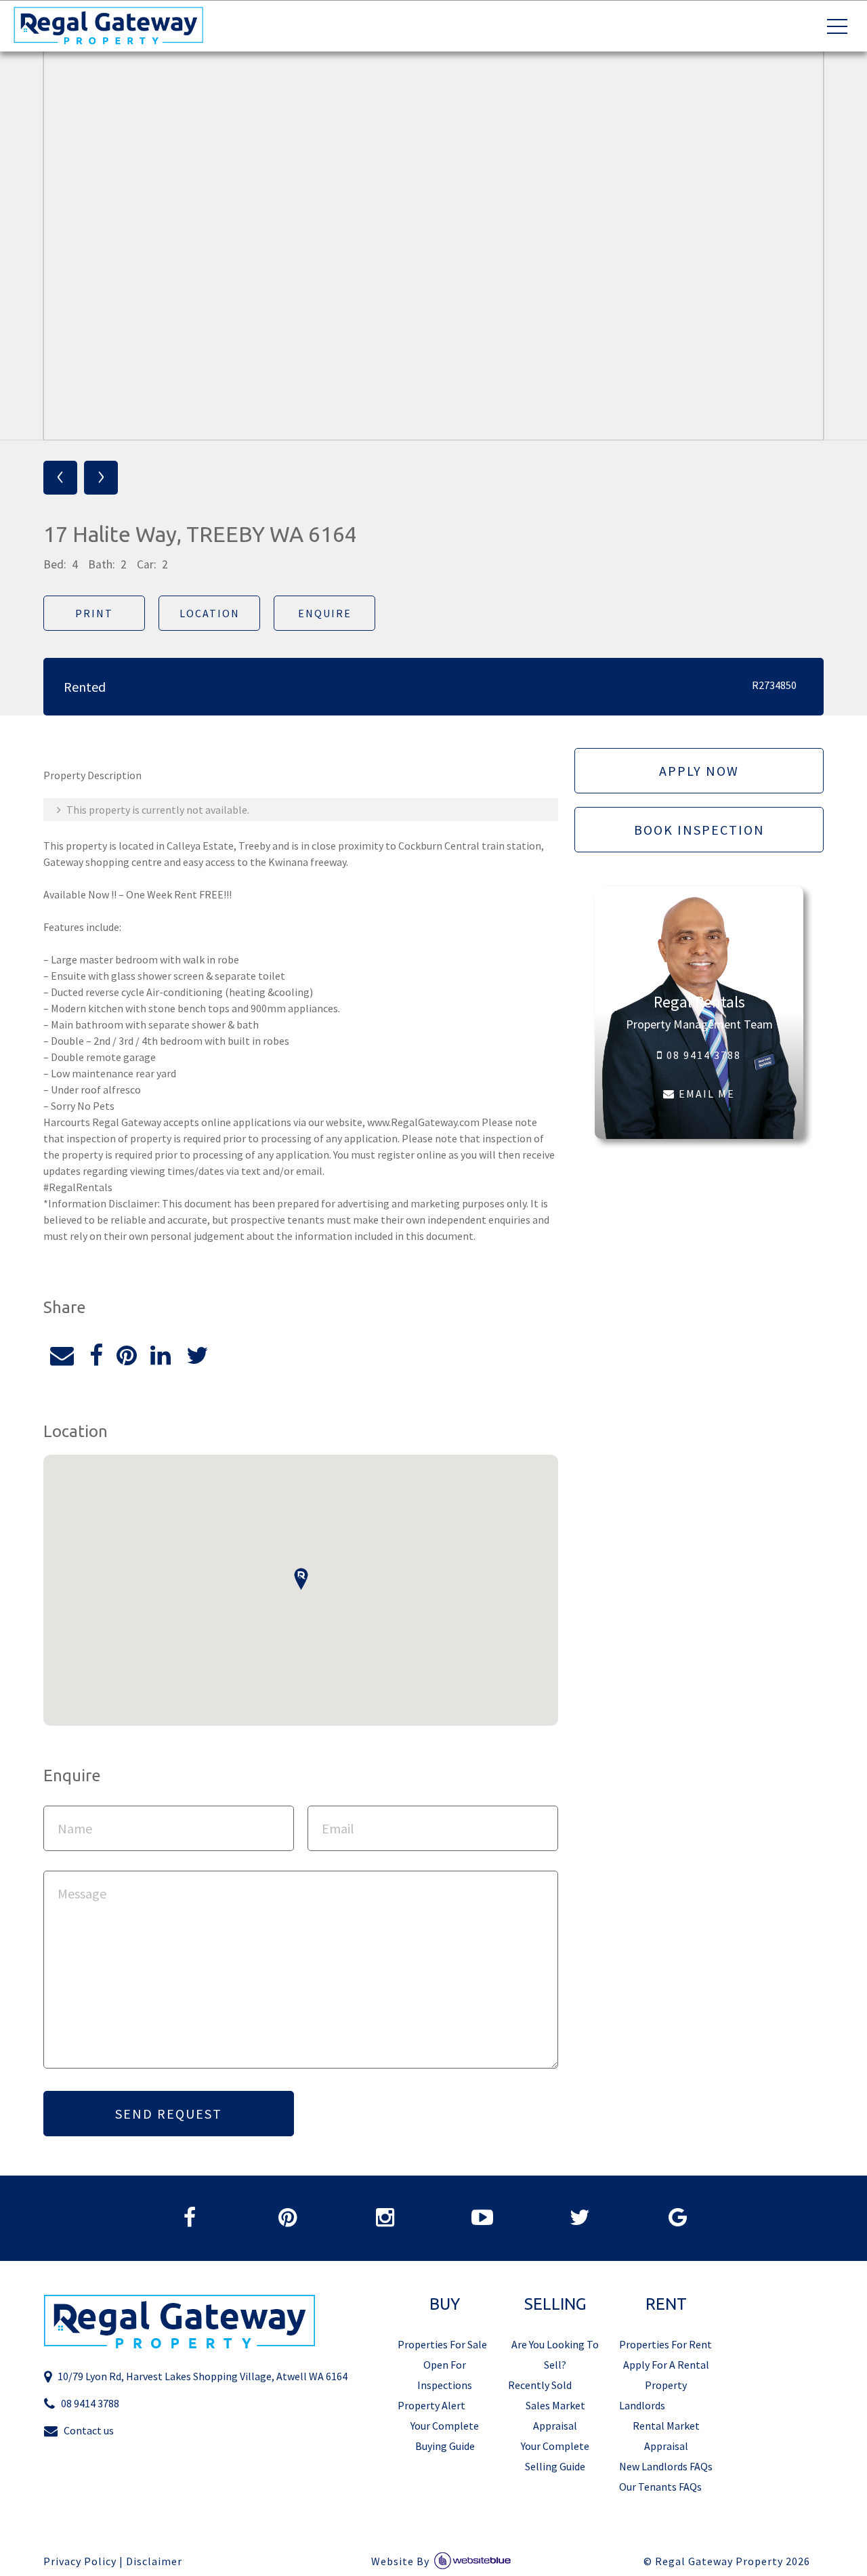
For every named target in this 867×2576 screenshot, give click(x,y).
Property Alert (431, 2405)
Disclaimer (154, 2561)
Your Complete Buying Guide (445, 2436)
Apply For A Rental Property (666, 2375)
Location (210, 613)
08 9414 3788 (702, 1055)
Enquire (325, 613)
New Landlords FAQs (666, 2466)
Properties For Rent (665, 2344)
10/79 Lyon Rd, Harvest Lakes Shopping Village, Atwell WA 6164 (203, 2376)
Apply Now (699, 771)
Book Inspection (699, 830)
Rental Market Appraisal (666, 2436)
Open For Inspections (445, 2375)
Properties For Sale (442, 2344)
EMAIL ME (705, 1094)
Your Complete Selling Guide (555, 2456)
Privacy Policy (80, 2561)
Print (94, 613)
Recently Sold (540, 2385)
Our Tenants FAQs (660, 2487)
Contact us (89, 2430)
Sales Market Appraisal (555, 2415)
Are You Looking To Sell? (555, 2354)
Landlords (642, 2405)
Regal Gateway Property (733, 2561)
